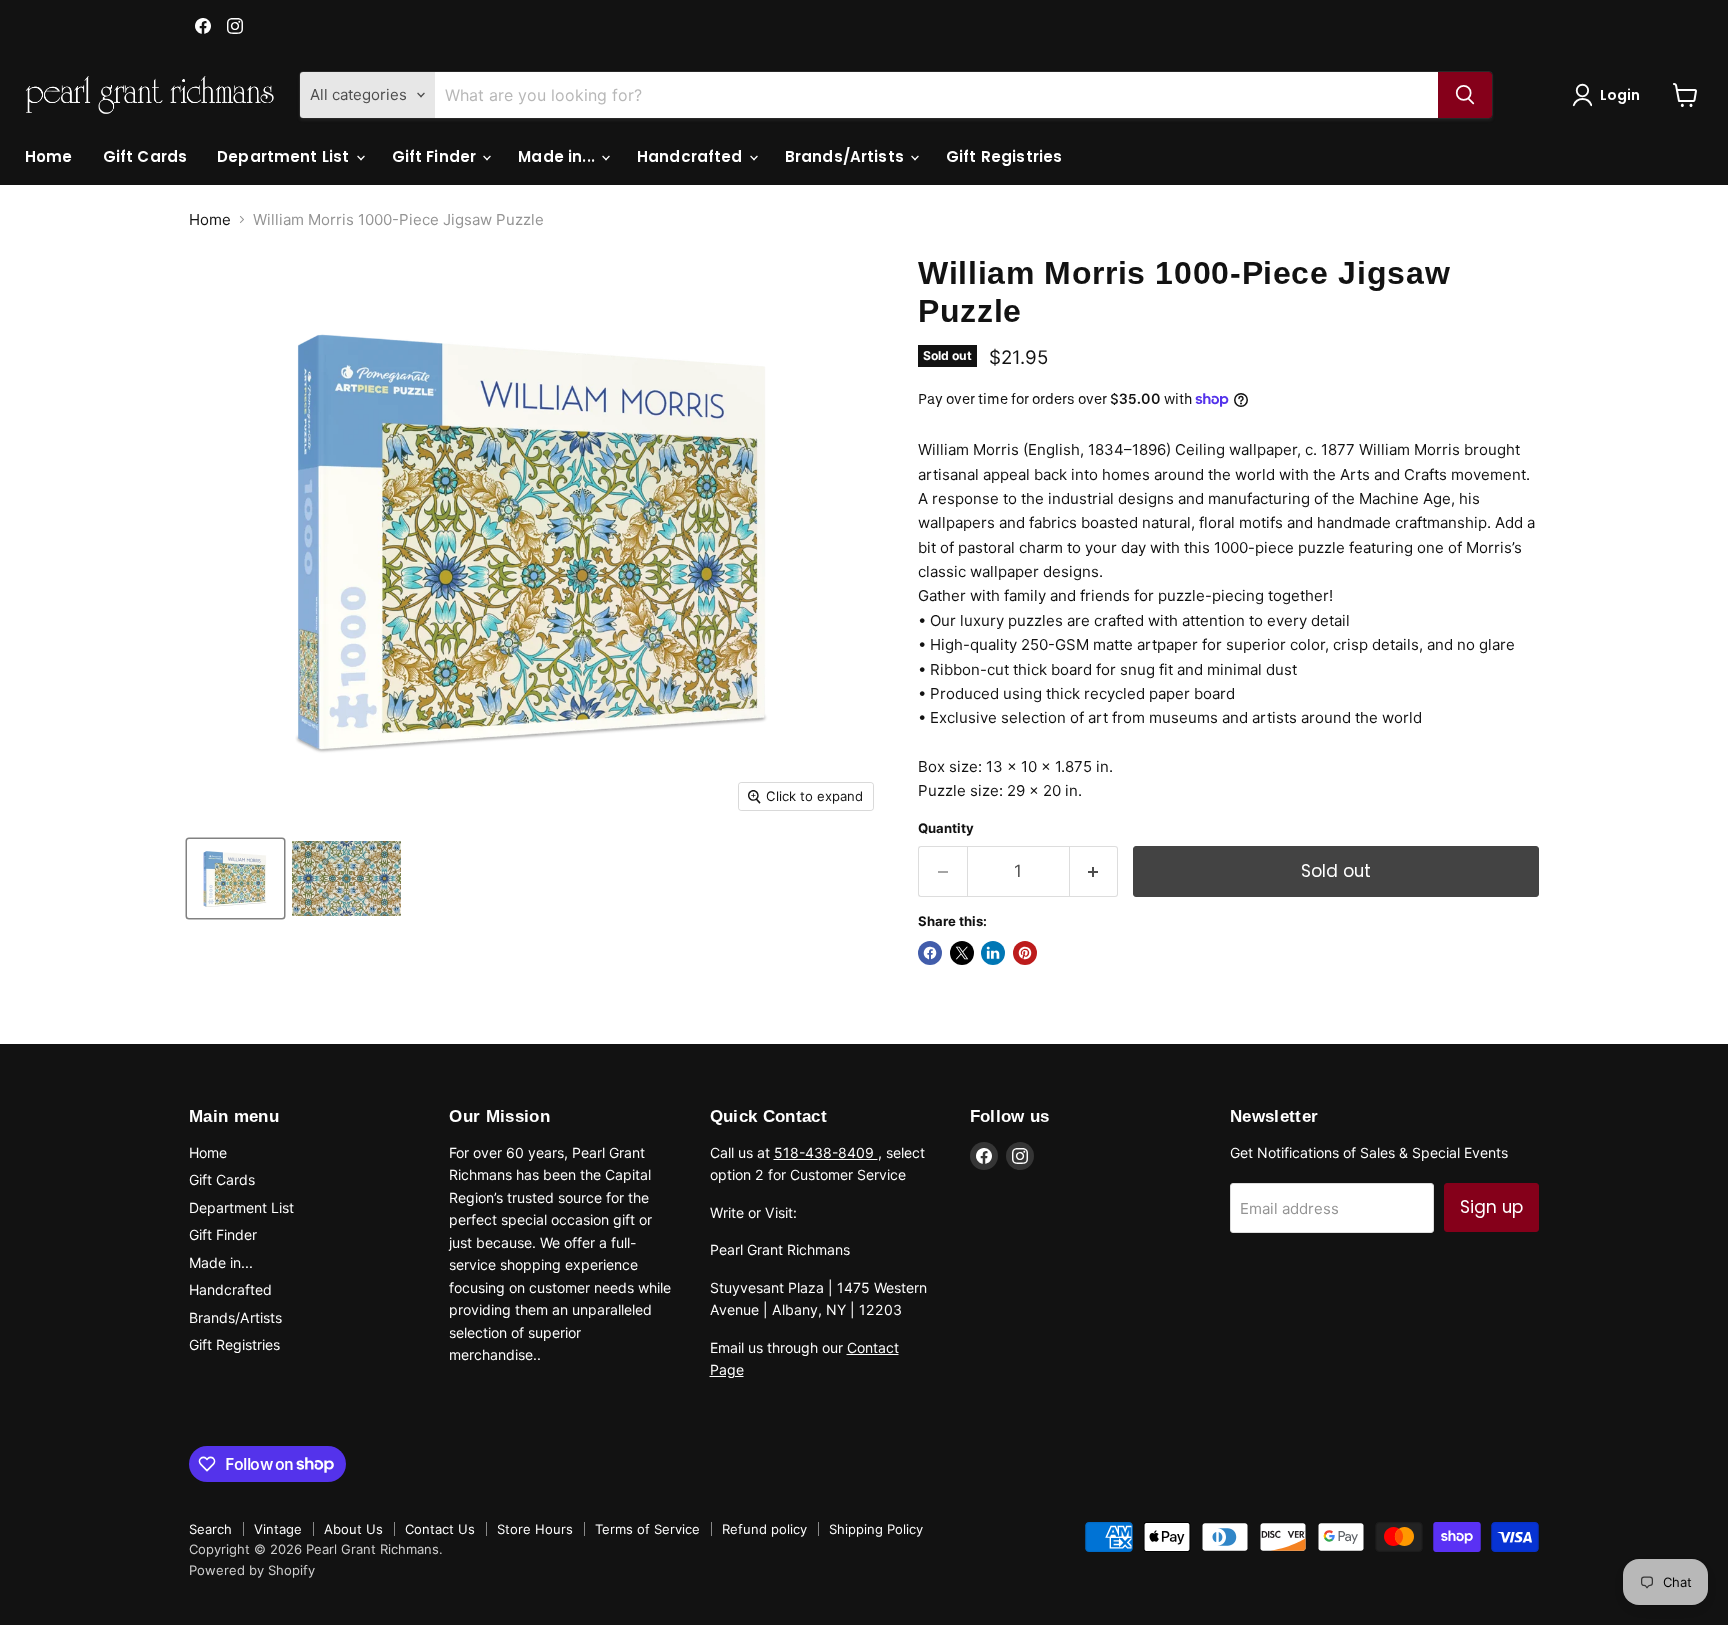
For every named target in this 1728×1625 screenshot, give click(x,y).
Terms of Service (647, 1529)
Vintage (278, 1529)
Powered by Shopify (252, 1570)
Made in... (558, 156)
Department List (285, 156)
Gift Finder (436, 156)
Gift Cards (145, 156)
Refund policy (764, 1529)
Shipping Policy (876, 1529)
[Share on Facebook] (930, 953)
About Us (353, 1529)
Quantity (946, 828)
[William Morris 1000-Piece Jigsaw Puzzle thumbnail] (235, 878)
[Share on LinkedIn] (993, 953)
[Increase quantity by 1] (1094, 871)
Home (49, 156)
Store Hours (535, 1529)
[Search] (1465, 95)
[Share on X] (962, 953)
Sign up (1491, 1207)
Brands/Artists (846, 156)
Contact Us (440, 1529)
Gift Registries (1004, 156)
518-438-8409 (826, 1152)
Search (210, 1529)
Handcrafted (692, 156)
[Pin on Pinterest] (1025, 953)
